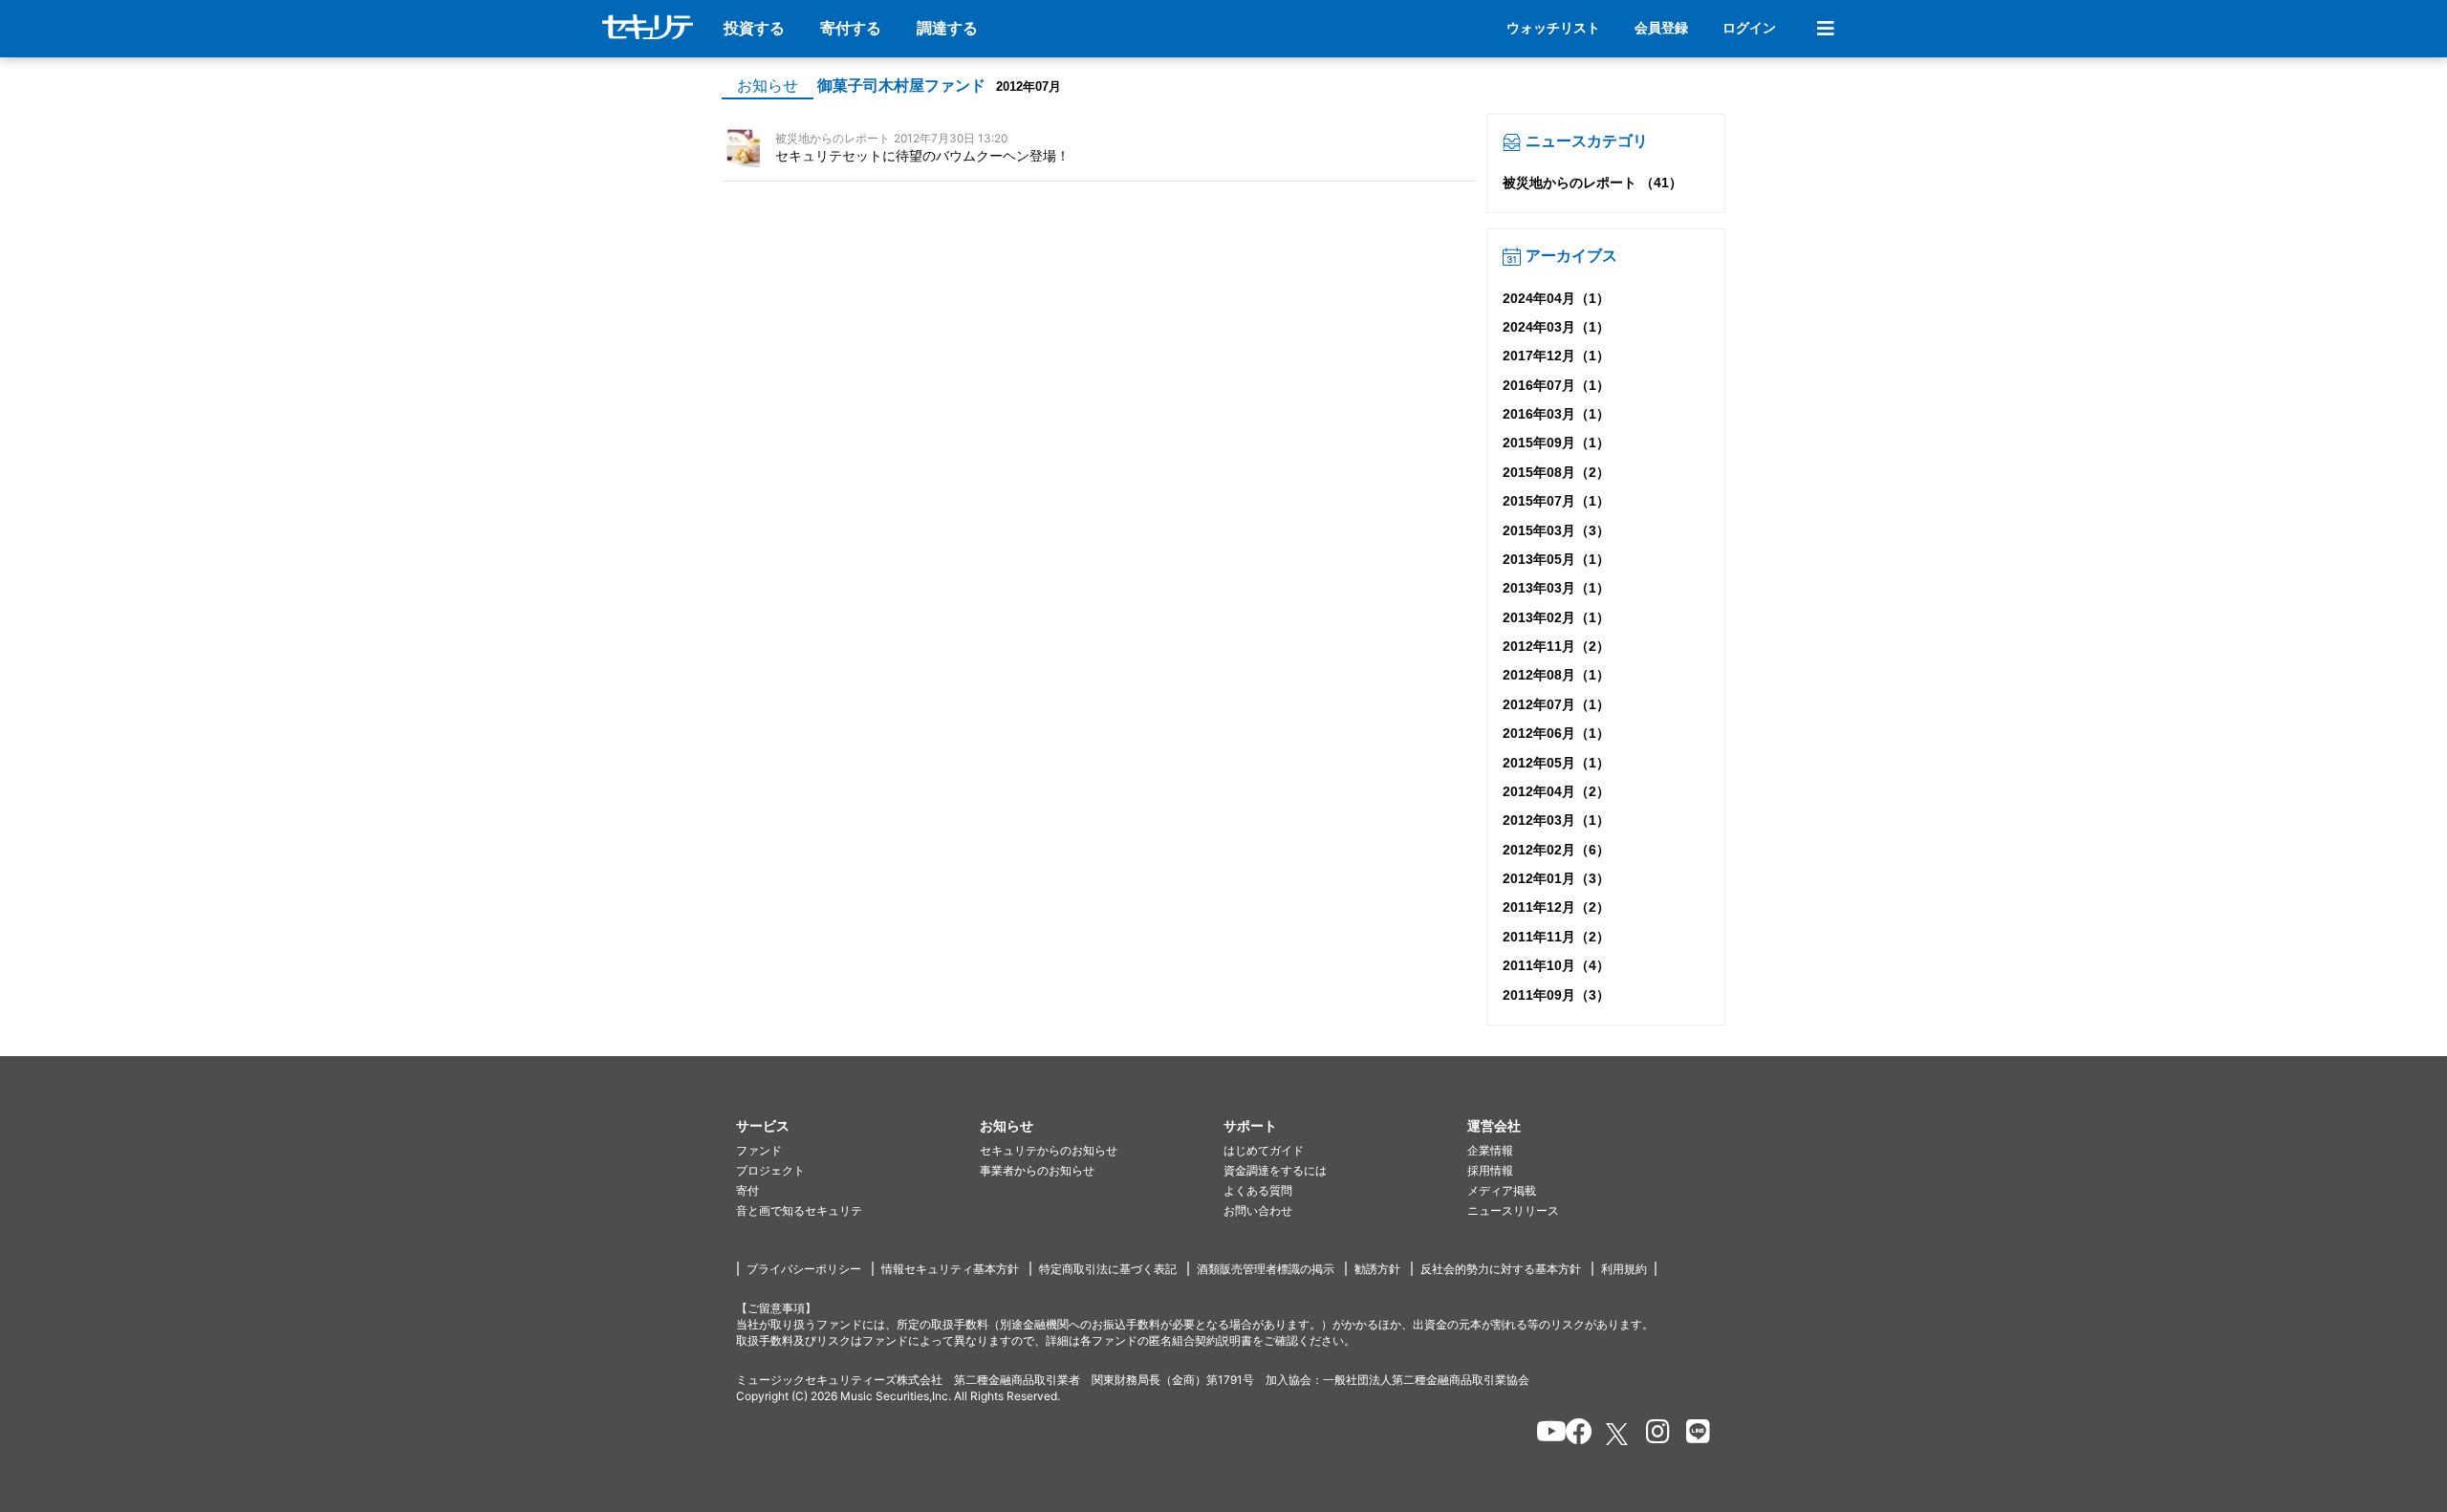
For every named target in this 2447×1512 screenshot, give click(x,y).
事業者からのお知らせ (1037, 1170)
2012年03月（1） (1556, 820)
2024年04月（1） (1556, 298)
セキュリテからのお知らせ (1049, 1150)
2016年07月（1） (1556, 385)
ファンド (759, 1150)
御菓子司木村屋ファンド (901, 86)
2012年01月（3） (1556, 878)
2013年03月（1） (1556, 588)
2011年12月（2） (1556, 907)
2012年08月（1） (1556, 675)
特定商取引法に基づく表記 (1108, 1269)
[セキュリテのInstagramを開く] (1653, 1435)
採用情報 (1490, 1170)
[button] (858, 1126)
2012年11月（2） (1556, 646)
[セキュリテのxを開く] (1618, 1434)
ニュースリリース (1513, 1210)
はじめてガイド (1264, 1150)
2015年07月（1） (1556, 501)
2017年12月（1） (1556, 356)
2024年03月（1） (1556, 327)
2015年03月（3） (1556, 530)
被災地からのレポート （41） (1592, 183)
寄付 (747, 1190)
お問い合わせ (1258, 1210)
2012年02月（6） (1556, 850)
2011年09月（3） (1556, 995)
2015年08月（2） (1556, 472)
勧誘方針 (1377, 1269)
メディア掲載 (1502, 1190)
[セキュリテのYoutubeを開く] (1543, 1435)
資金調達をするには (1275, 1170)
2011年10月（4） (1556, 965)
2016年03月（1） (1556, 414)
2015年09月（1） (1556, 443)
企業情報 (1490, 1150)
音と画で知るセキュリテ (799, 1210)
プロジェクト (770, 1170)
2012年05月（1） (1556, 763)
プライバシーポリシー (804, 1269)
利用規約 (1624, 1269)
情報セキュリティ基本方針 (950, 1269)
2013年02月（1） (1556, 617)
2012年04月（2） (1556, 791)
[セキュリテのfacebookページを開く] (1573, 1435)
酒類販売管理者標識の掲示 (1266, 1269)
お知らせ (768, 86)
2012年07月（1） (1556, 704)
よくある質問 (1258, 1190)
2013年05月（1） (1556, 559)
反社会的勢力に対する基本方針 (1501, 1269)
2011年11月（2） (1556, 937)
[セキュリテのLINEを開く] (1693, 1435)
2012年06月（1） (1556, 733)
